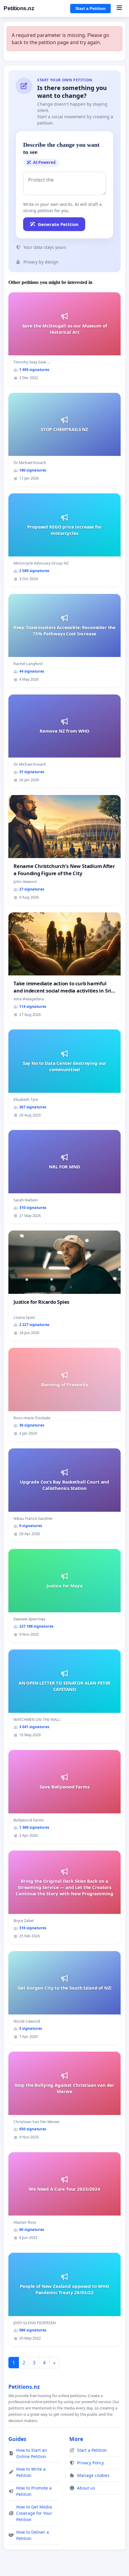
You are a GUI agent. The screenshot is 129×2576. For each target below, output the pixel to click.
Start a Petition (90, 8)
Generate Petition (58, 224)
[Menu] (119, 8)
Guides (17, 2439)
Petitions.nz (19, 8)
